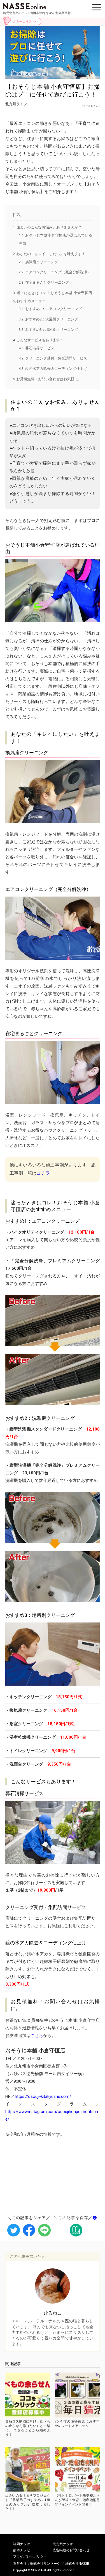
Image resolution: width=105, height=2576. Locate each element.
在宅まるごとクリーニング (44, 282)
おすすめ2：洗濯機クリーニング (48, 319)
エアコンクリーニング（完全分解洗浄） (55, 272)
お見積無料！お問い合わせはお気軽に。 (47, 379)
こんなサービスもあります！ (38, 340)
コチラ (43, 1173)
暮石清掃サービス (37, 348)
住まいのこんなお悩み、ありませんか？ (47, 227)
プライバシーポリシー (30, 2556)
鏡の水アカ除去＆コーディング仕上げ (53, 369)
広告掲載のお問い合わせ (71, 2550)
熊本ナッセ (22, 2550)
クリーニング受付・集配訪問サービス (53, 358)
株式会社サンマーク (45, 2564)
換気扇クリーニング (38, 262)
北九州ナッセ (63, 2544)
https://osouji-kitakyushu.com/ (43, 2096)
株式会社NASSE (77, 2564)
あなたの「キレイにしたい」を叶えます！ (49, 254)
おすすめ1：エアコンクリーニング (50, 309)
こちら (37, 2036)
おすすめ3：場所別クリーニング (48, 330)
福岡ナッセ (22, 2544)
